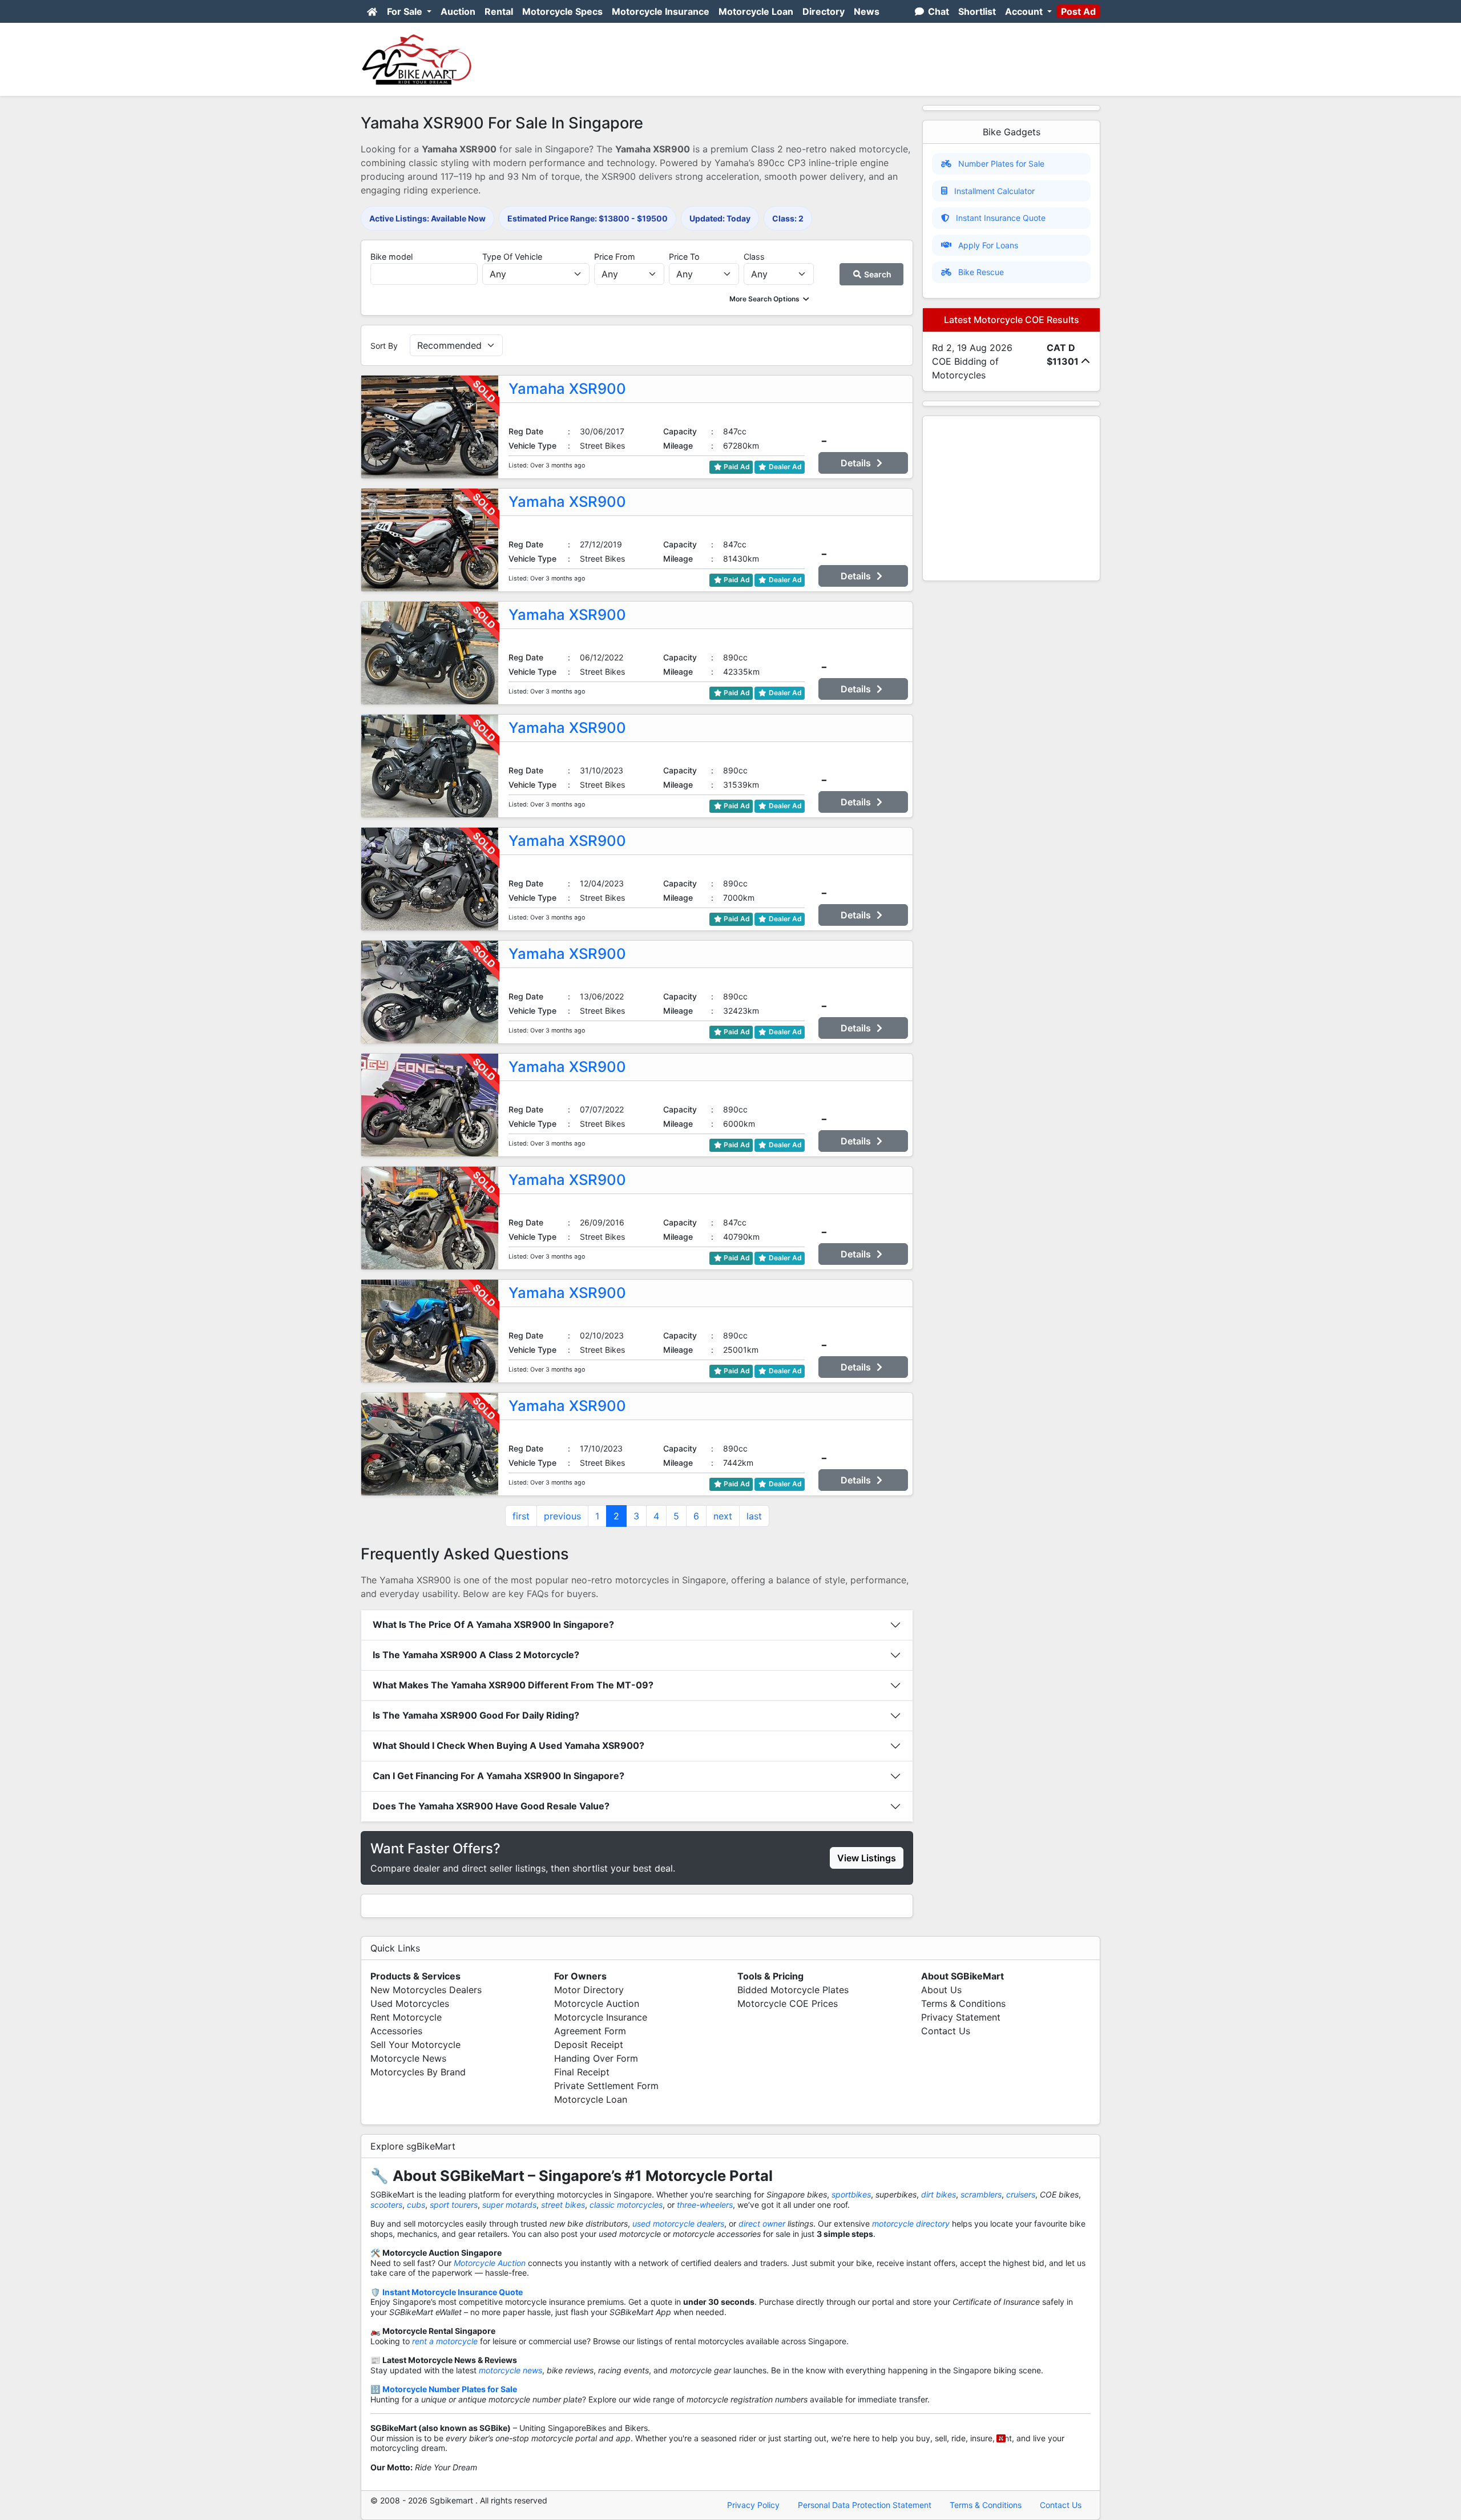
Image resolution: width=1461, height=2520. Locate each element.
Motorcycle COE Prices (788, 2003)
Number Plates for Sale (1001, 164)
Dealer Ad (784, 467)
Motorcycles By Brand (418, 2072)
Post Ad (1078, 11)
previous (562, 1516)
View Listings (867, 1858)
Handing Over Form (596, 2058)
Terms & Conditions (963, 2003)
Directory (824, 11)
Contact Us (946, 2031)
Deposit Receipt (589, 2045)
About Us (941, 1990)
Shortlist (977, 11)
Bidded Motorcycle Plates (793, 1990)
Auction (458, 11)
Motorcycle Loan (756, 11)
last (754, 1516)
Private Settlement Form (606, 2086)
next (723, 1516)
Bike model (392, 257)
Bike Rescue (981, 272)
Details (857, 463)
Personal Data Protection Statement (865, 2505)
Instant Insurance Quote (1001, 218)
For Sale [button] (406, 11)
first (521, 1516)
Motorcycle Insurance (661, 11)
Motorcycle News (408, 2058)
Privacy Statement (961, 2017)
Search (877, 274)
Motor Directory (589, 1990)
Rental (499, 11)
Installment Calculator (994, 191)
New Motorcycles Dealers (426, 1990)
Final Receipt (582, 2072)
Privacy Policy (753, 2505)
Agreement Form (590, 2031)
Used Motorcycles (410, 2003)
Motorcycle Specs (562, 11)
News (867, 11)
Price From (615, 257)
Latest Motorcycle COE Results (1012, 320)
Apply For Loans (988, 245)
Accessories (396, 2031)
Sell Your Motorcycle (415, 2045)
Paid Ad (736, 467)
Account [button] (1025, 11)
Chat (937, 11)
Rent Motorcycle (406, 2017)
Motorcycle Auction (597, 2003)
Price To (684, 257)
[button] (770, 299)
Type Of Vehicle (512, 257)
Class (754, 257)
